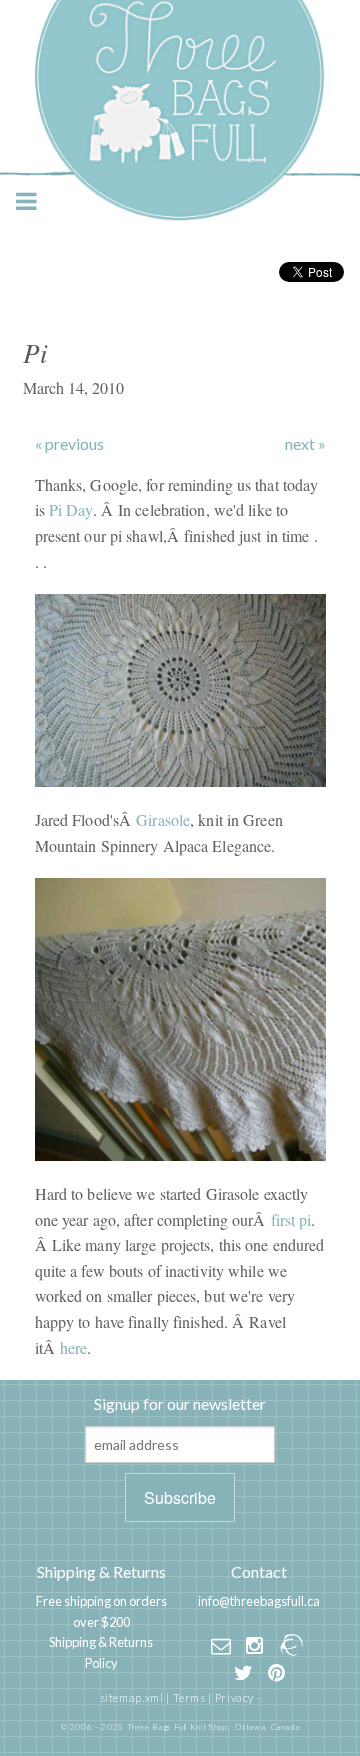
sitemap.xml (132, 1697)
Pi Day (71, 509)
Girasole (163, 819)
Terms (189, 1697)
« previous (69, 444)
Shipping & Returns (101, 1571)
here (73, 1347)
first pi (291, 1219)
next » (305, 444)
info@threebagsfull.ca (259, 1601)
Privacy (234, 1697)
